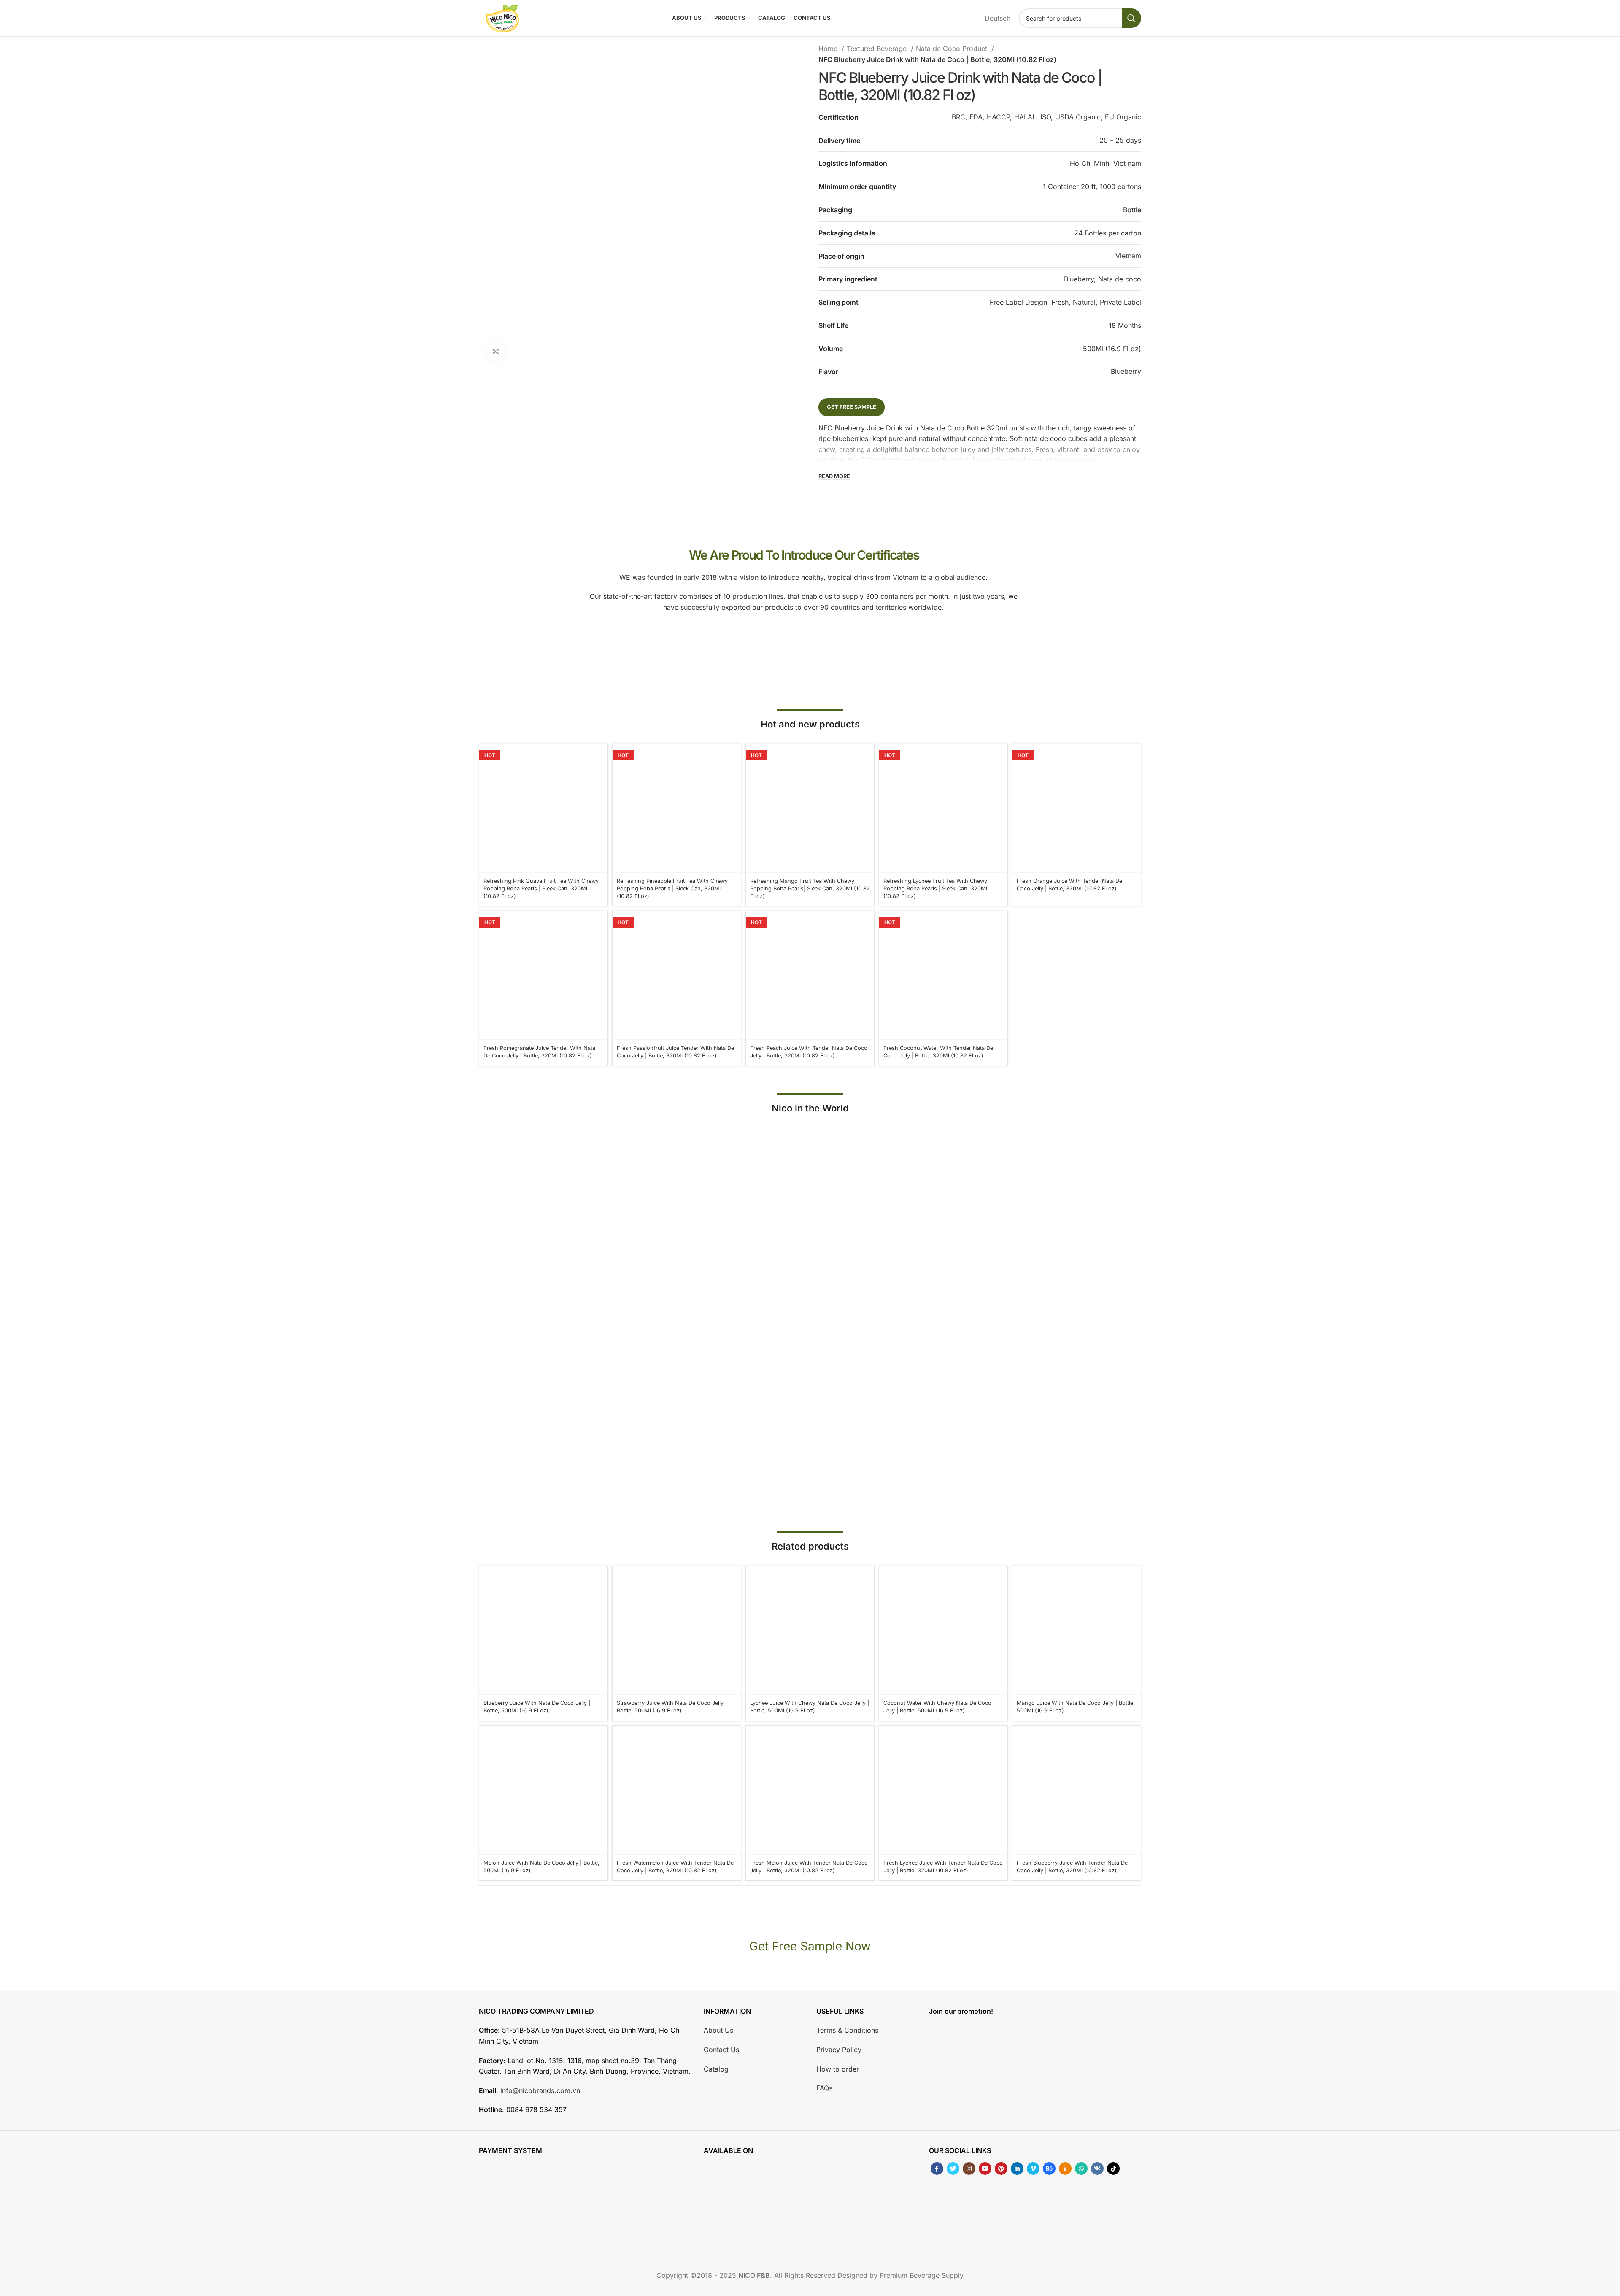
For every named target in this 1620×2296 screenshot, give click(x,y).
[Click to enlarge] (496, 352)
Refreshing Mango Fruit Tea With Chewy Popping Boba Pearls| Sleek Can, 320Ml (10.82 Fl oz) (810, 888)
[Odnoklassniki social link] (1065, 2169)
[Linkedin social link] (1017, 2169)
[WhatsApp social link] (1081, 2169)
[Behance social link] (1049, 2169)
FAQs (824, 2088)
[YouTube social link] (985, 2169)
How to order (838, 2069)
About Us (718, 2031)
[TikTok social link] (1113, 2169)
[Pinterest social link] (1001, 2169)
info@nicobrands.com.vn (540, 2090)
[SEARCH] (1131, 18)
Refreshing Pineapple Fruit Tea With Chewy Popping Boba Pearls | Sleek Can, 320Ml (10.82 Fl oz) (672, 888)
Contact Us (721, 2050)
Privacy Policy (839, 2050)
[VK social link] (1097, 2169)
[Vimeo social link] (1033, 2169)
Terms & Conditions (847, 2031)
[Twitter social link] (953, 2169)
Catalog (716, 2069)
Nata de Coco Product (953, 49)
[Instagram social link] (969, 2169)
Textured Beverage (878, 49)
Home (829, 49)
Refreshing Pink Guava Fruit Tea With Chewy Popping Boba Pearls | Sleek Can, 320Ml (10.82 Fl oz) (541, 888)
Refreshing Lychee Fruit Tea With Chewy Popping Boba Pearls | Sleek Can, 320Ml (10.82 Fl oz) (935, 888)
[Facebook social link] (937, 2169)
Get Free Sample (852, 407)
